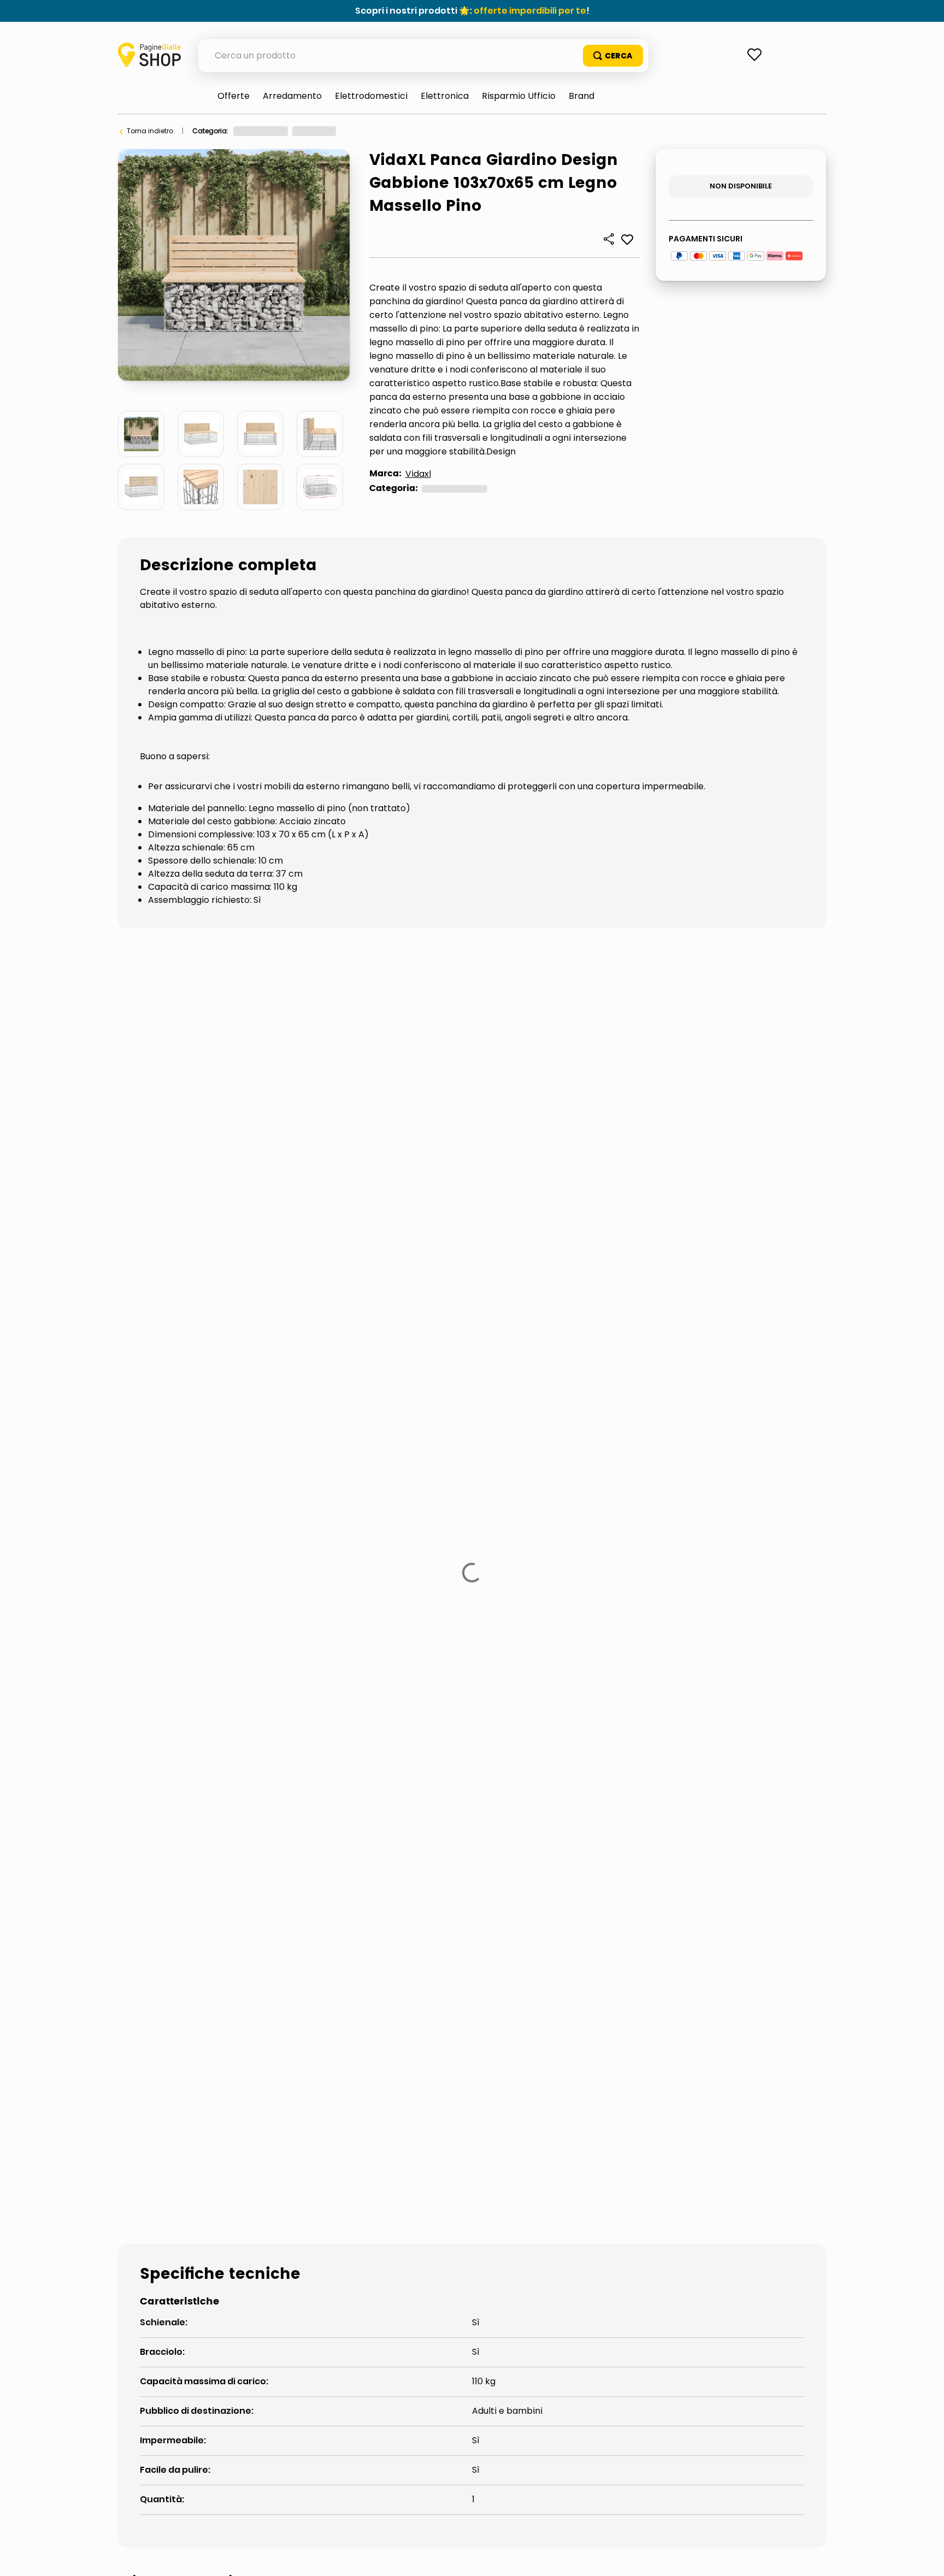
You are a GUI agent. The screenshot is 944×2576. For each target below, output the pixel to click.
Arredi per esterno (376, 131)
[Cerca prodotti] (613, 56)
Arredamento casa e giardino (283, 131)
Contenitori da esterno (195, 1432)
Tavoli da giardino (327, 1505)
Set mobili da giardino (191, 1505)
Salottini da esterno (595, 1469)
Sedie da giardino (724, 1469)
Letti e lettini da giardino (199, 1469)
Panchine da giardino (455, 131)
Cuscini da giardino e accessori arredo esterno (406, 1432)
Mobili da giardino (463, 1469)
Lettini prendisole (339, 1469)
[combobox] (423, 56)
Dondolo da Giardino (611, 1432)
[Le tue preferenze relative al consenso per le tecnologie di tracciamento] (925, 2557)
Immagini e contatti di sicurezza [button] (193, 1350)
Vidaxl (418, 474)
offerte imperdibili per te (530, 11)
